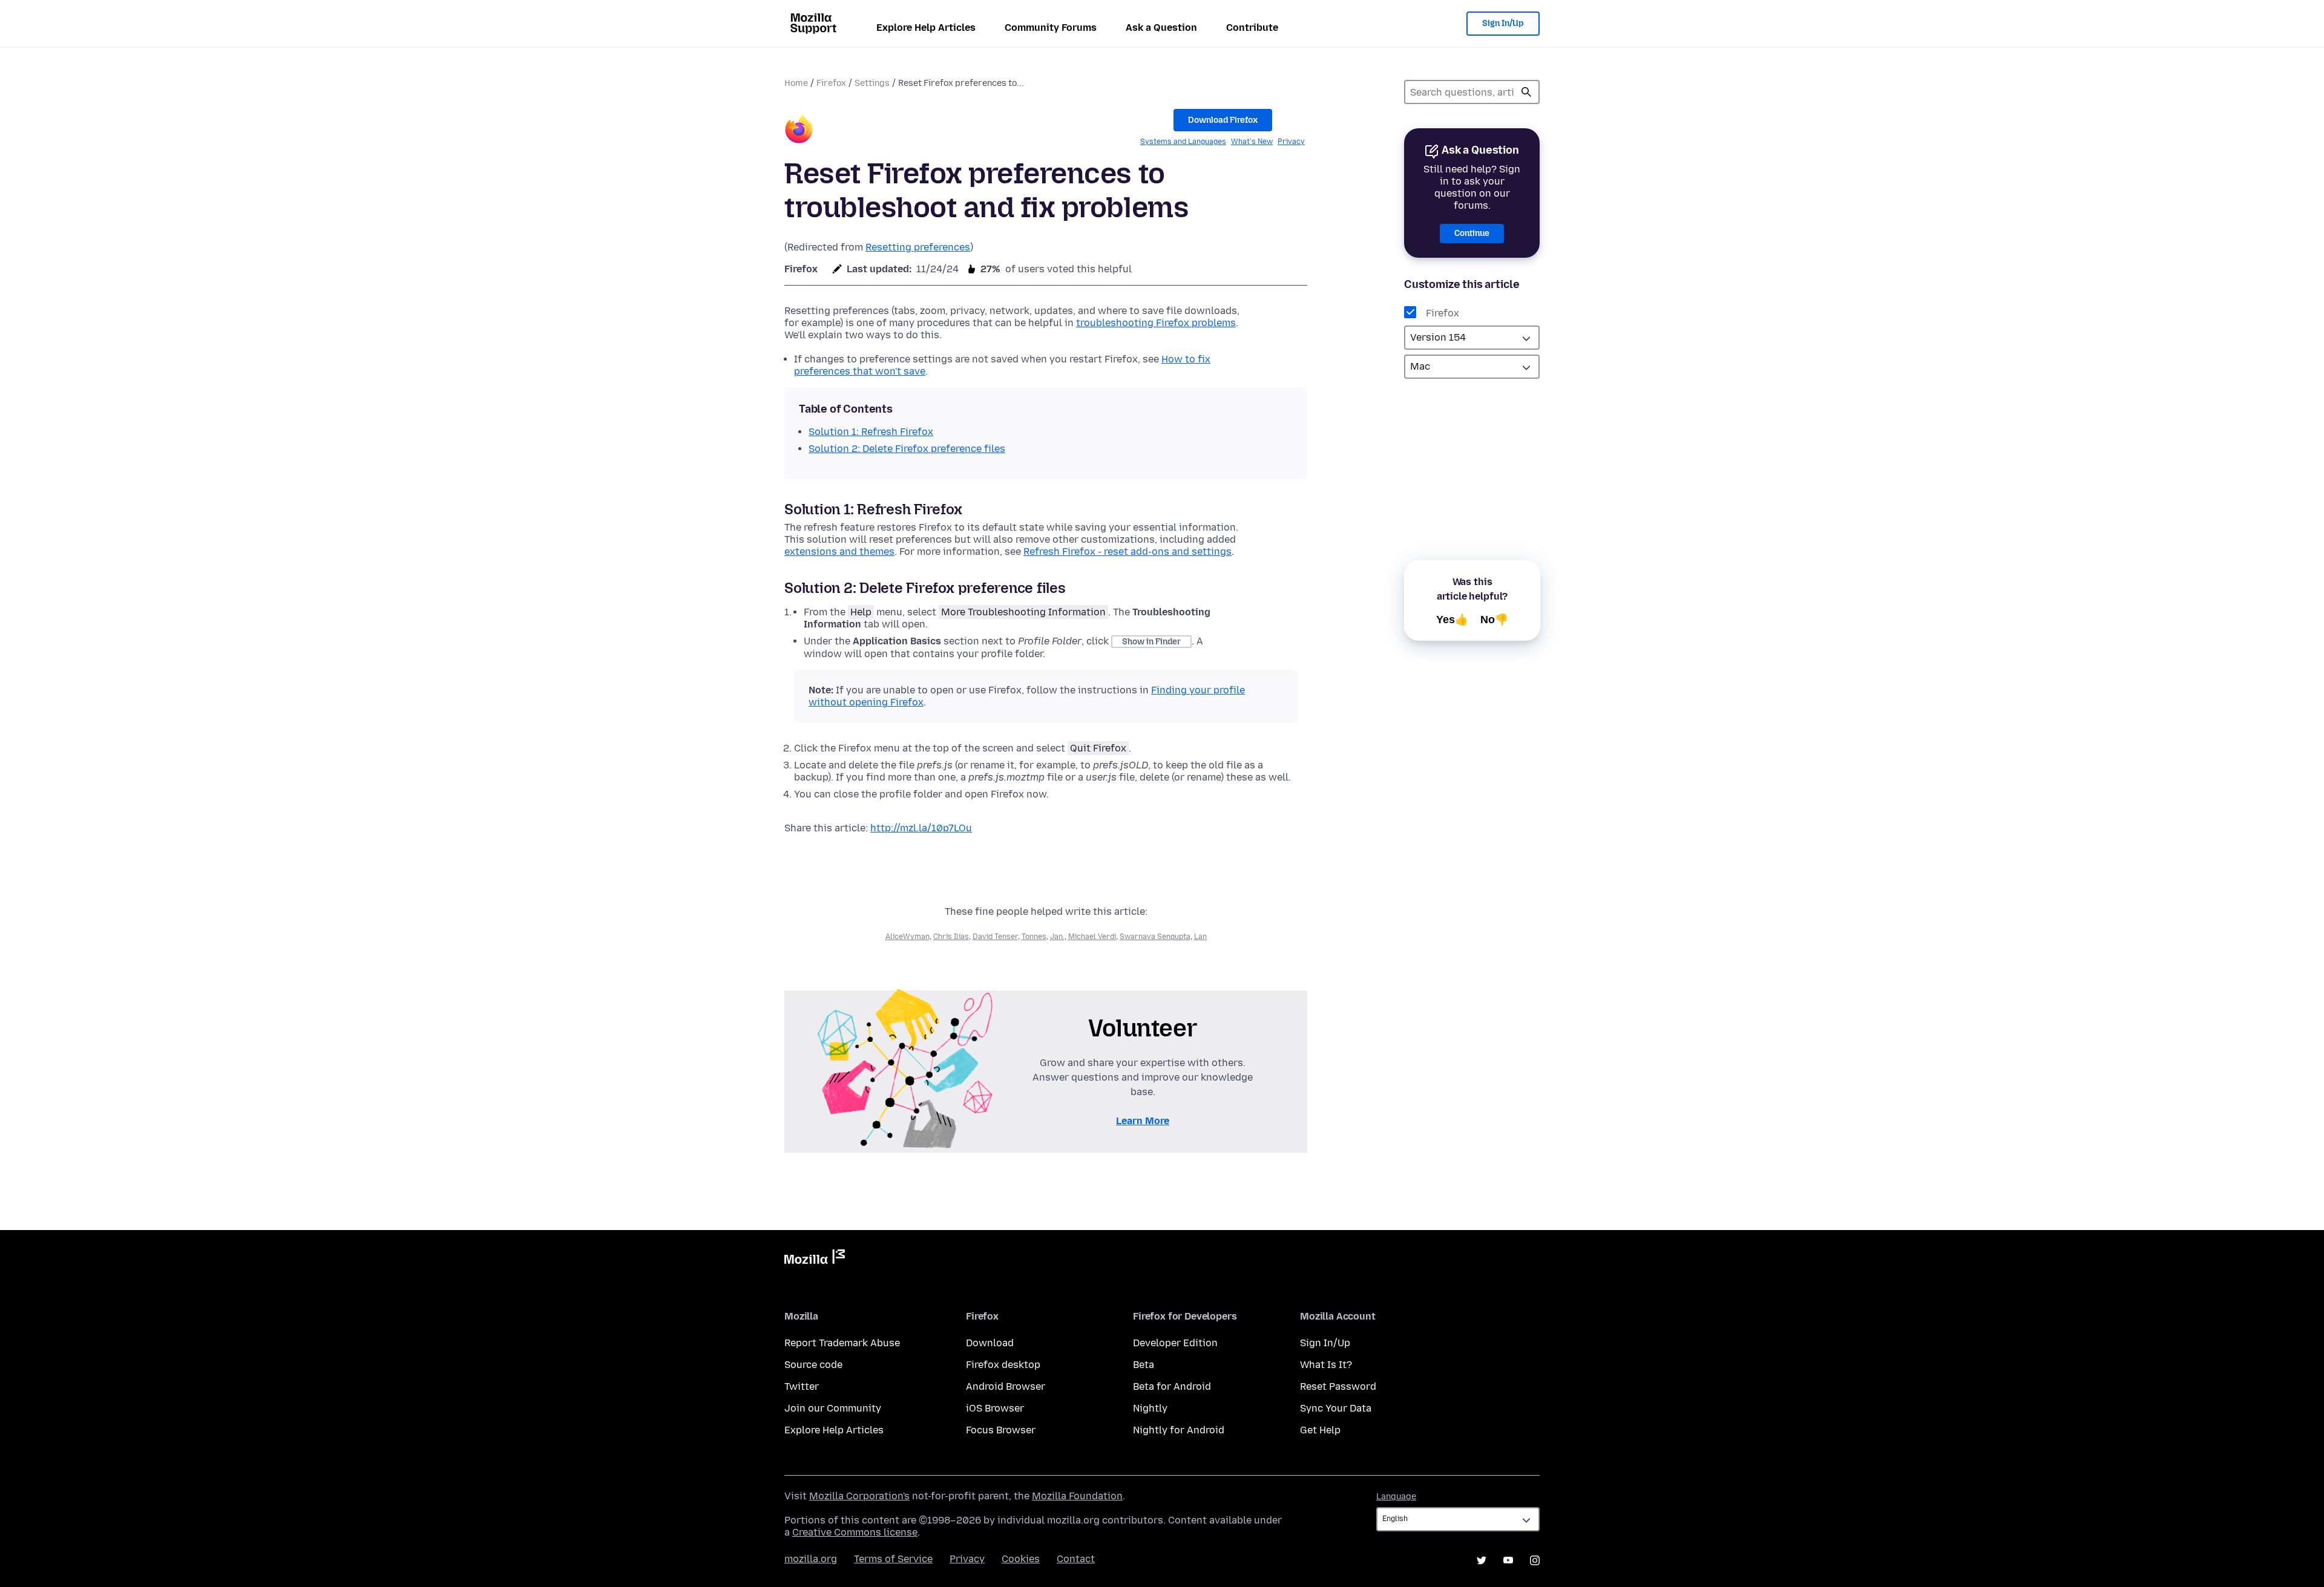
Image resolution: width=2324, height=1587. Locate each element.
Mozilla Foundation (1077, 1496)
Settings (872, 83)
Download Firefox (1223, 120)
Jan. (1057, 937)
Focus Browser (1001, 1430)
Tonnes (1034, 937)
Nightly (1150, 1408)
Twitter (802, 1386)
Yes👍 (1452, 620)
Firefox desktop (1003, 1365)
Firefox (831, 83)
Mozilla (815, 1259)
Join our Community (833, 1408)
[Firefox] (799, 131)
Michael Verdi (1092, 937)
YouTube (1508, 1560)
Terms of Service (893, 1559)
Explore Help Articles (926, 28)
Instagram (1535, 1560)
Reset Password (1338, 1386)
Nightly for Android (1179, 1430)
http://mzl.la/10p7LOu (921, 828)
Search (1526, 92)
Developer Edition (1175, 1343)
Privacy (1291, 142)
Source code (813, 1365)
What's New (1252, 142)
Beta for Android (1172, 1386)
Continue (1472, 233)
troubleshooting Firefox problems (1156, 323)
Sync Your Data (1336, 1408)
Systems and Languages (1183, 142)
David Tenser (995, 937)
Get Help (1320, 1430)
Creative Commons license (855, 1532)
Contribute (1252, 28)
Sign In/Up (1503, 23)
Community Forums (1051, 28)
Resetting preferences (918, 247)
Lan (1200, 937)
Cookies (1021, 1559)
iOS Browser (995, 1408)
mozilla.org (811, 1559)
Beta (1144, 1365)
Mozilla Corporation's (859, 1496)
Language (1396, 1497)
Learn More (1143, 1121)
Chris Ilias (951, 937)
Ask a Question (1161, 28)
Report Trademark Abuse (842, 1343)
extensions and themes (839, 551)
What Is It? (1326, 1365)
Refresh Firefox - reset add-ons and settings (1128, 551)
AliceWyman (908, 937)
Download (990, 1343)
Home (796, 83)
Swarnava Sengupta (1155, 937)
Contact (1076, 1559)
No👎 (1494, 620)
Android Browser (1006, 1386)
